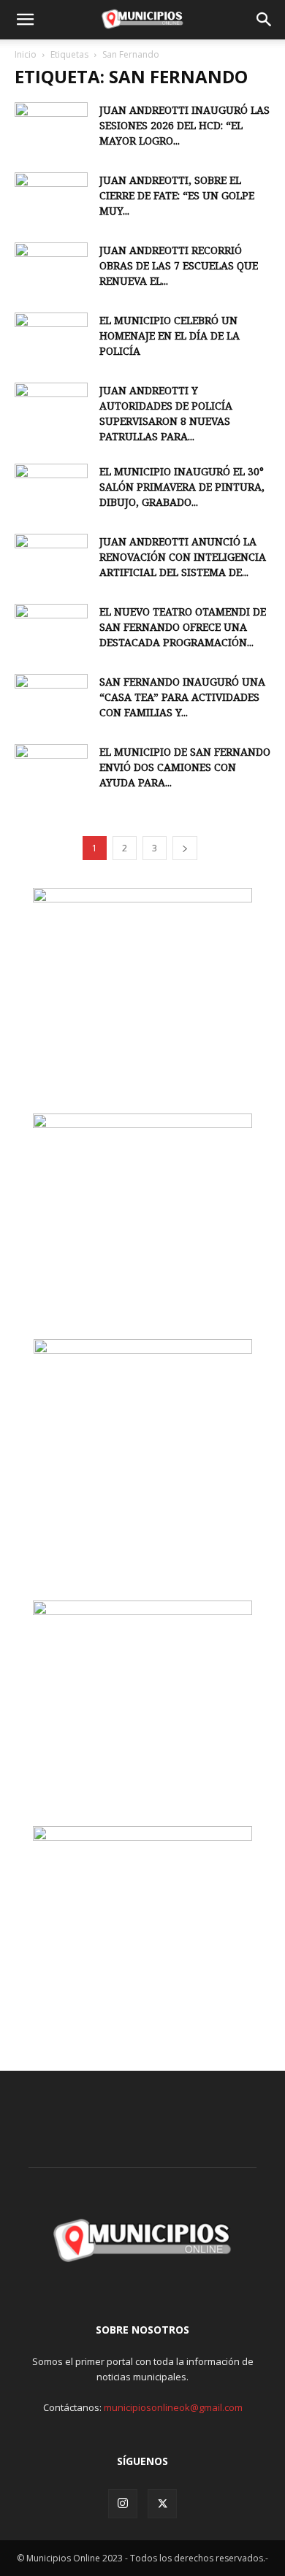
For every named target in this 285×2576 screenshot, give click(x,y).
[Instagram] (123, 2504)
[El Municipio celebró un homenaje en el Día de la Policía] (51, 338)
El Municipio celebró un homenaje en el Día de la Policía (170, 336)
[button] (25, 20)
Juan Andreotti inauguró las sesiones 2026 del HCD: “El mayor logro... (185, 125)
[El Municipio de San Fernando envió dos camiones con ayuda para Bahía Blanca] (51, 770)
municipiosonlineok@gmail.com (173, 2407)
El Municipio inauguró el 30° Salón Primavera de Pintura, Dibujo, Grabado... (182, 487)
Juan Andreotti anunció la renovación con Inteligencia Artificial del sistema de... (183, 557)
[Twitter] (162, 2504)
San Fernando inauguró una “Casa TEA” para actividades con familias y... (182, 697)
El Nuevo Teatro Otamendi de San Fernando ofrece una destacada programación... (183, 627)
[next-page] (185, 848)
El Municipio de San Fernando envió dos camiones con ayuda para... (185, 767)
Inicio (26, 54)
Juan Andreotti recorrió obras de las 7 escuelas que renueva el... (179, 265)
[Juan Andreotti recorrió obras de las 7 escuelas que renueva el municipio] (51, 268)
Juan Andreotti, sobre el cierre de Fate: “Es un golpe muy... (177, 195)
